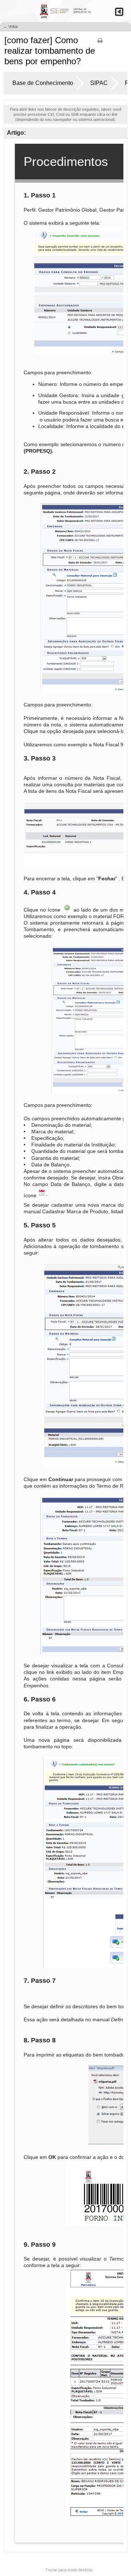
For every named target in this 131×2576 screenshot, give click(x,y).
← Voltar (11, 27)
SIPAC (99, 83)
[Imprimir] (100, 43)
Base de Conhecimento (43, 83)
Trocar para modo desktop (69, 2570)
